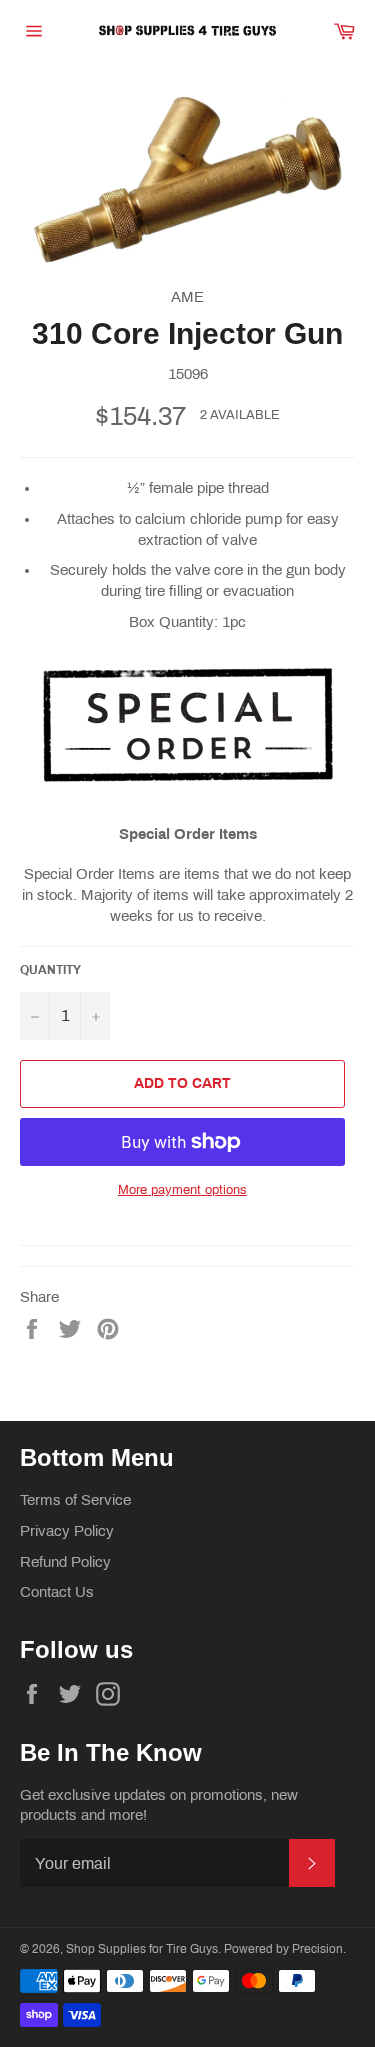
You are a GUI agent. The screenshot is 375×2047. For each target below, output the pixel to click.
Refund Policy (65, 1562)
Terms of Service (75, 1500)
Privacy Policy (67, 1531)
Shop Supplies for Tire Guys (142, 1949)
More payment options (182, 1190)
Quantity (50, 970)
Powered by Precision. (285, 1949)
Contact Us (57, 1592)
